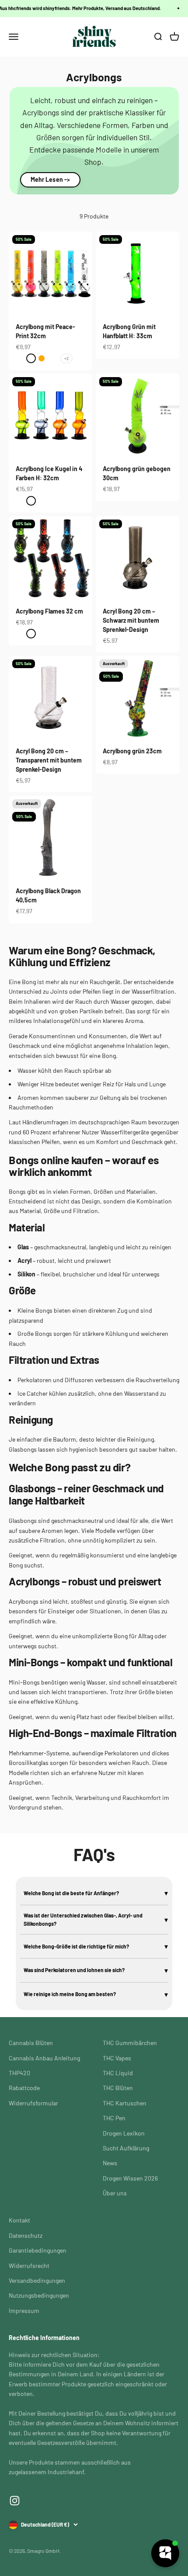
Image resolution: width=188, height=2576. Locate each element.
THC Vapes (117, 2058)
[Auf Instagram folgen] (15, 2501)
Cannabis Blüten (31, 2043)
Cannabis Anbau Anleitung (44, 2058)
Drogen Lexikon (124, 2133)
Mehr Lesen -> (50, 179)
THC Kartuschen (125, 2103)
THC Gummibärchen (130, 2043)
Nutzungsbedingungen (39, 2295)
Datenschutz (26, 2235)
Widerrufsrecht (29, 2266)
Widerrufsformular (33, 2103)
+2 (66, 358)
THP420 (19, 2073)
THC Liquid (118, 2073)
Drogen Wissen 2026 (130, 2178)
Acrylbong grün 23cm (132, 751)
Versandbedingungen (37, 2280)
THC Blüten (118, 2088)
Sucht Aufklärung (126, 2148)
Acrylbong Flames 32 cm (49, 611)
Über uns (115, 2193)
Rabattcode (24, 2088)
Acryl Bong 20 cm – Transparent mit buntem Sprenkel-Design (49, 760)
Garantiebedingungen (38, 2250)
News (110, 2163)
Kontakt (19, 2220)
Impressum (24, 2311)
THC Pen (114, 2118)
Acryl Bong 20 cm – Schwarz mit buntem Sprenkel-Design (131, 620)
